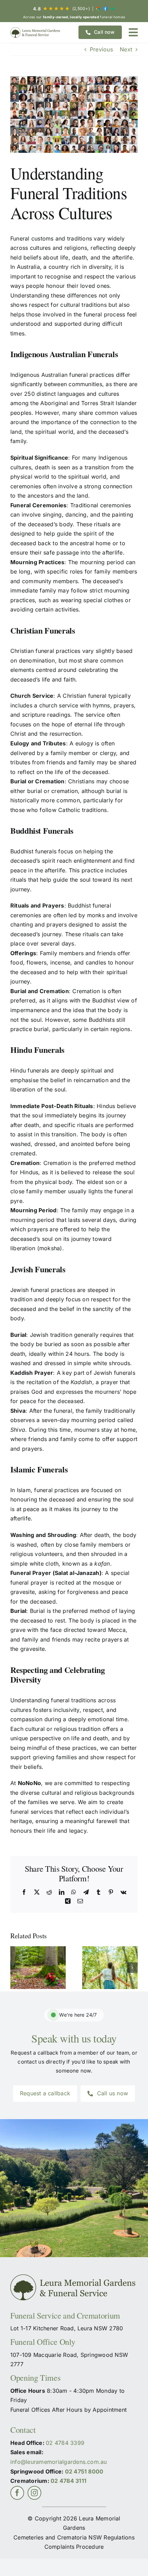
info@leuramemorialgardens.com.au (59, 2462)
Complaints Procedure (74, 2547)
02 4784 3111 (68, 2481)
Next (126, 49)
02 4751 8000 (84, 2471)
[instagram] (34, 2493)
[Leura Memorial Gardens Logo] (36, 32)
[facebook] (17, 2493)
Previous (101, 49)
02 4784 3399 (65, 2443)
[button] (15, 1968)
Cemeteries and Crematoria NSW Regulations (74, 2537)
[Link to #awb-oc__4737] (133, 32)
